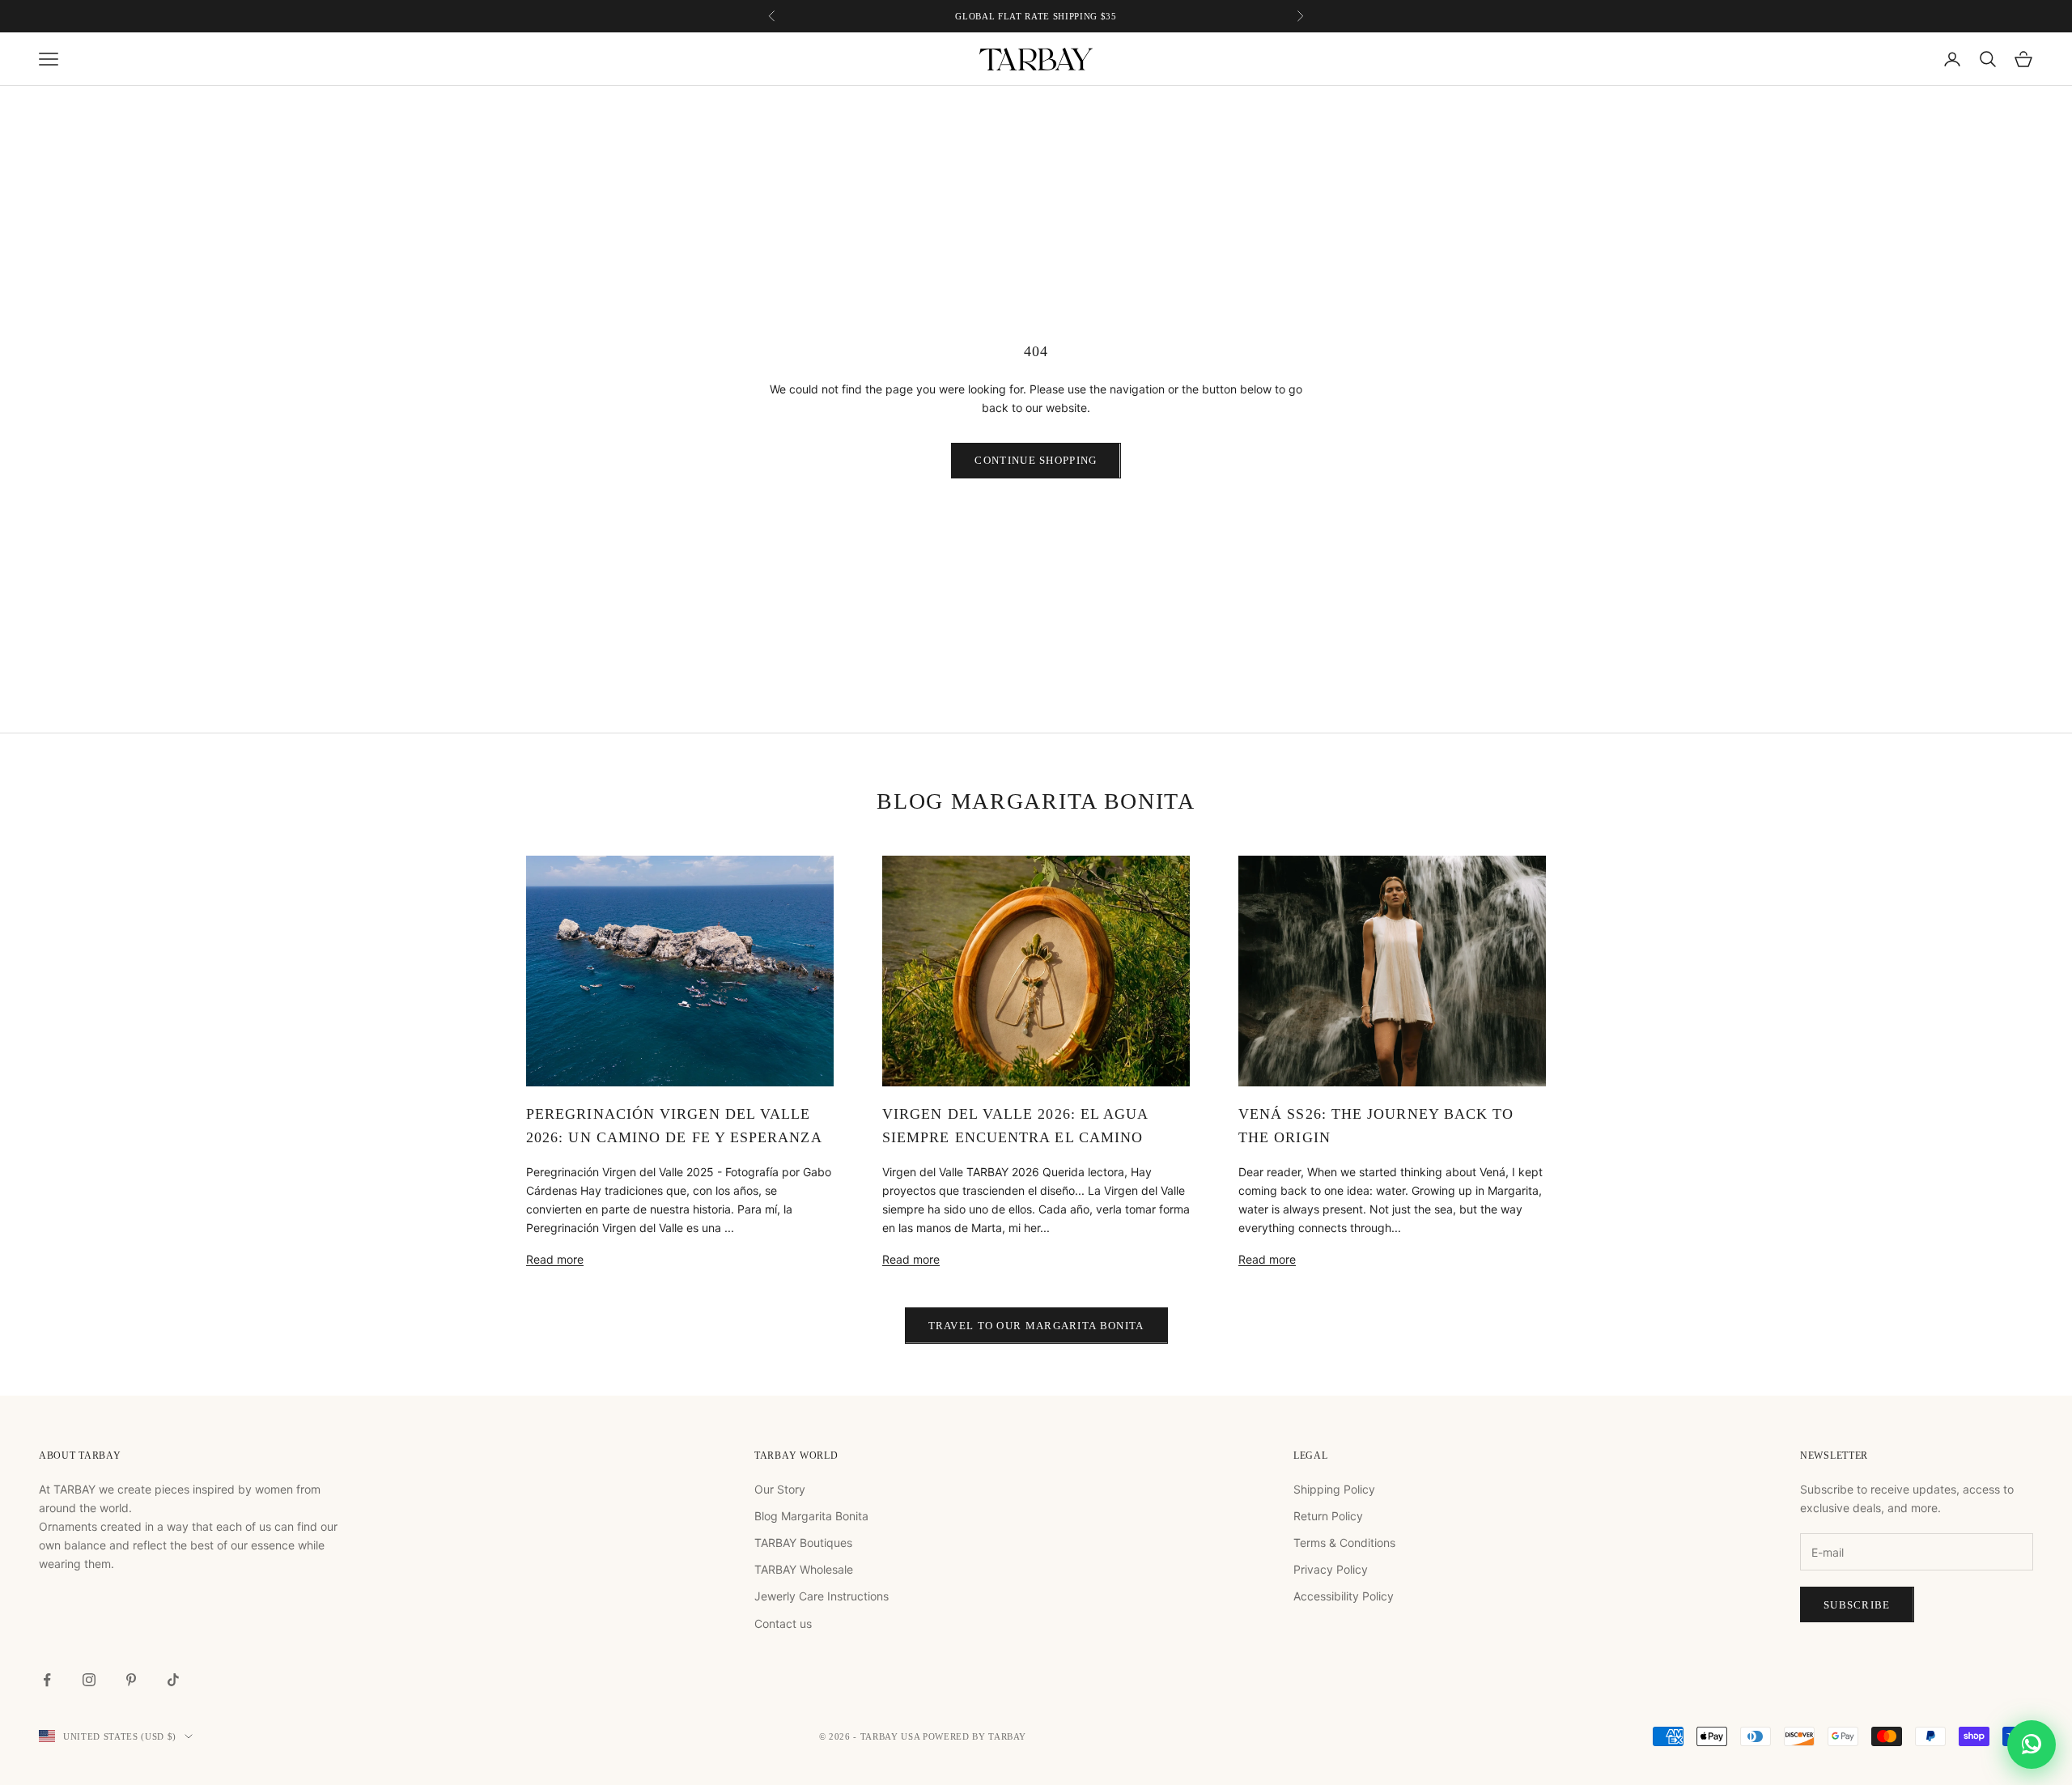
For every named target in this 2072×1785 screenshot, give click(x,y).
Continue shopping (1036, 460)
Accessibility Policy (1344, 1596)
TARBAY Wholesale (804, 1569)
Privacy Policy (1331, 1569)
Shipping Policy (1334, 1489)
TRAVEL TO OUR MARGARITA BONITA (1036, 1326)
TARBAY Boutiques (803, 1543)
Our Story (780, 1489)
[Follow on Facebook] (47, 1680)
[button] (2032, 1745)
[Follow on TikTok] (173, 1680)
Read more (555, 1259)
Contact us (783, 1623)
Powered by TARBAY (974, 1736)
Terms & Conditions (1344, 1543)
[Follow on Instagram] (89, 1680)
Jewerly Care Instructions (822, 1596)
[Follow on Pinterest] (131, 1680)
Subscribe (1857, 1605)
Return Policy (1328, 1516)
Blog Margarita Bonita (811, 1516)
